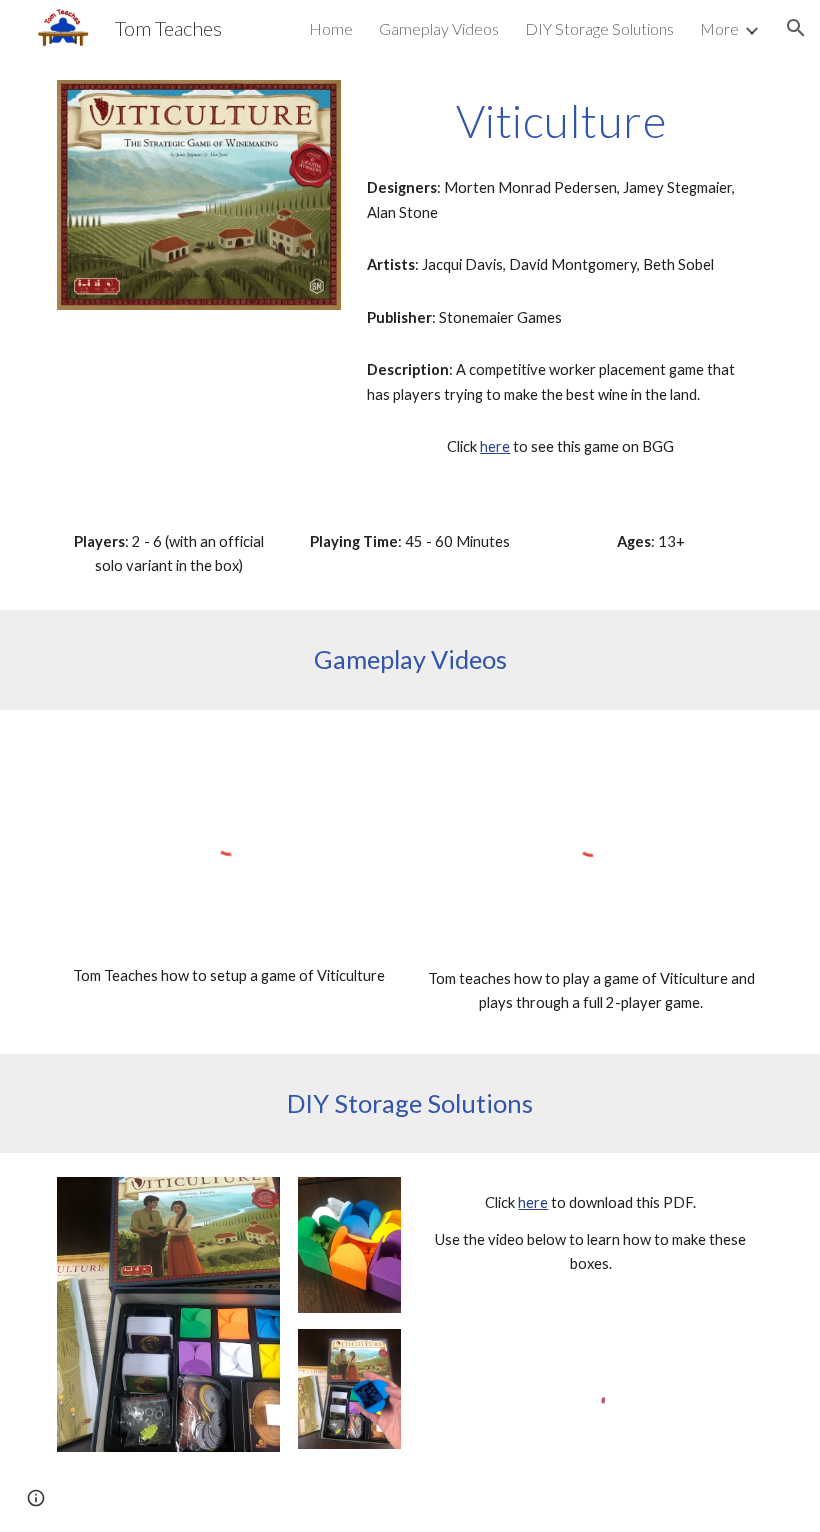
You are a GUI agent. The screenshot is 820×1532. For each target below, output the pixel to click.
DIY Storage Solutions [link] (599, 28)
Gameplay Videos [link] (439, 28)
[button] (796, 28)
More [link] (719, 28)
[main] (561, 121)
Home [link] (331, 28)
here (495, 446)
